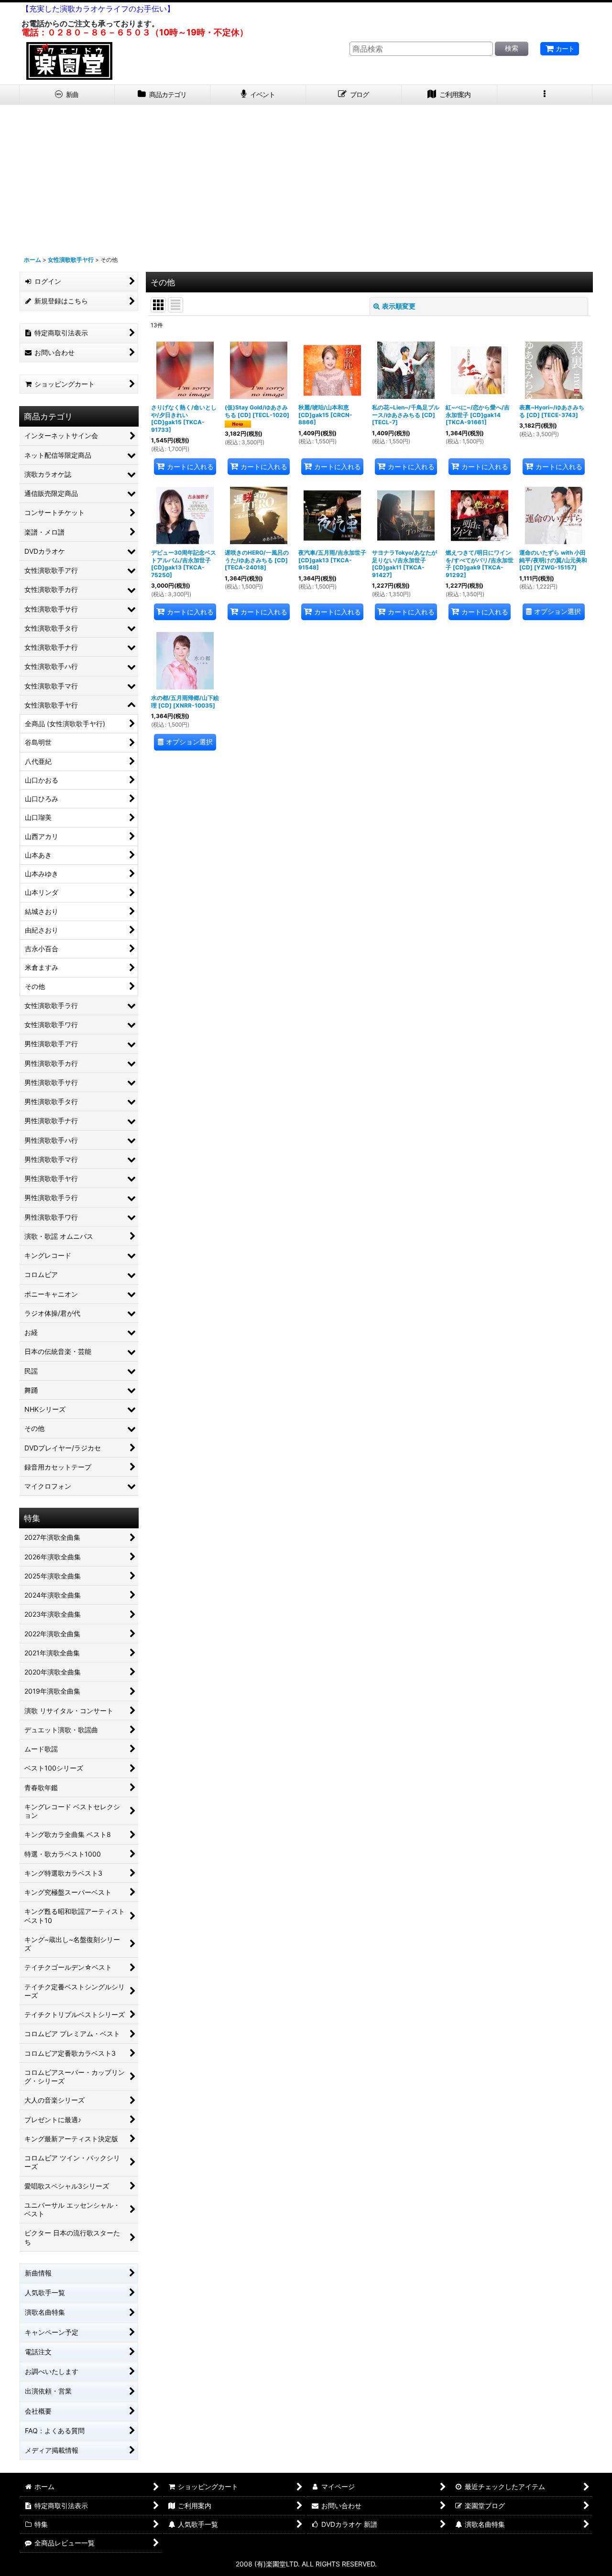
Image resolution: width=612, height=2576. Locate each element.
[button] (545, 95)
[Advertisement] (306, 176)
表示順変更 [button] (399, 306)
